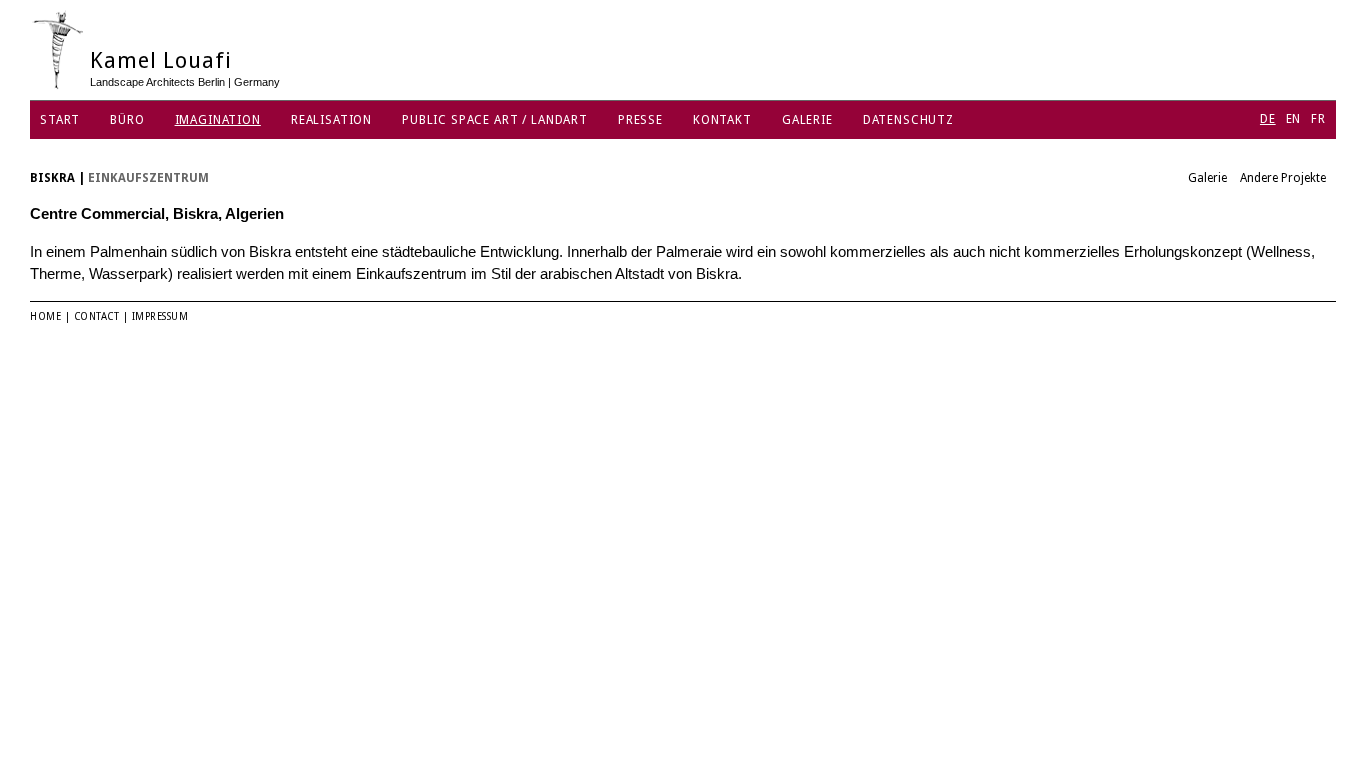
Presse (640, 120)
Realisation (331, 120)
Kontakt (722, 120)
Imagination (218, 120)
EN (1294, 119)
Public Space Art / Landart (495, 120)
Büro (127, 120)
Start (60, 120)
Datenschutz (908, 120)
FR (1318, 119)
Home (45, 316)
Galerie (807, 120)
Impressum (160, 316)
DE (1268, 119)
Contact (97, 316)
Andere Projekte (1283, 178)
